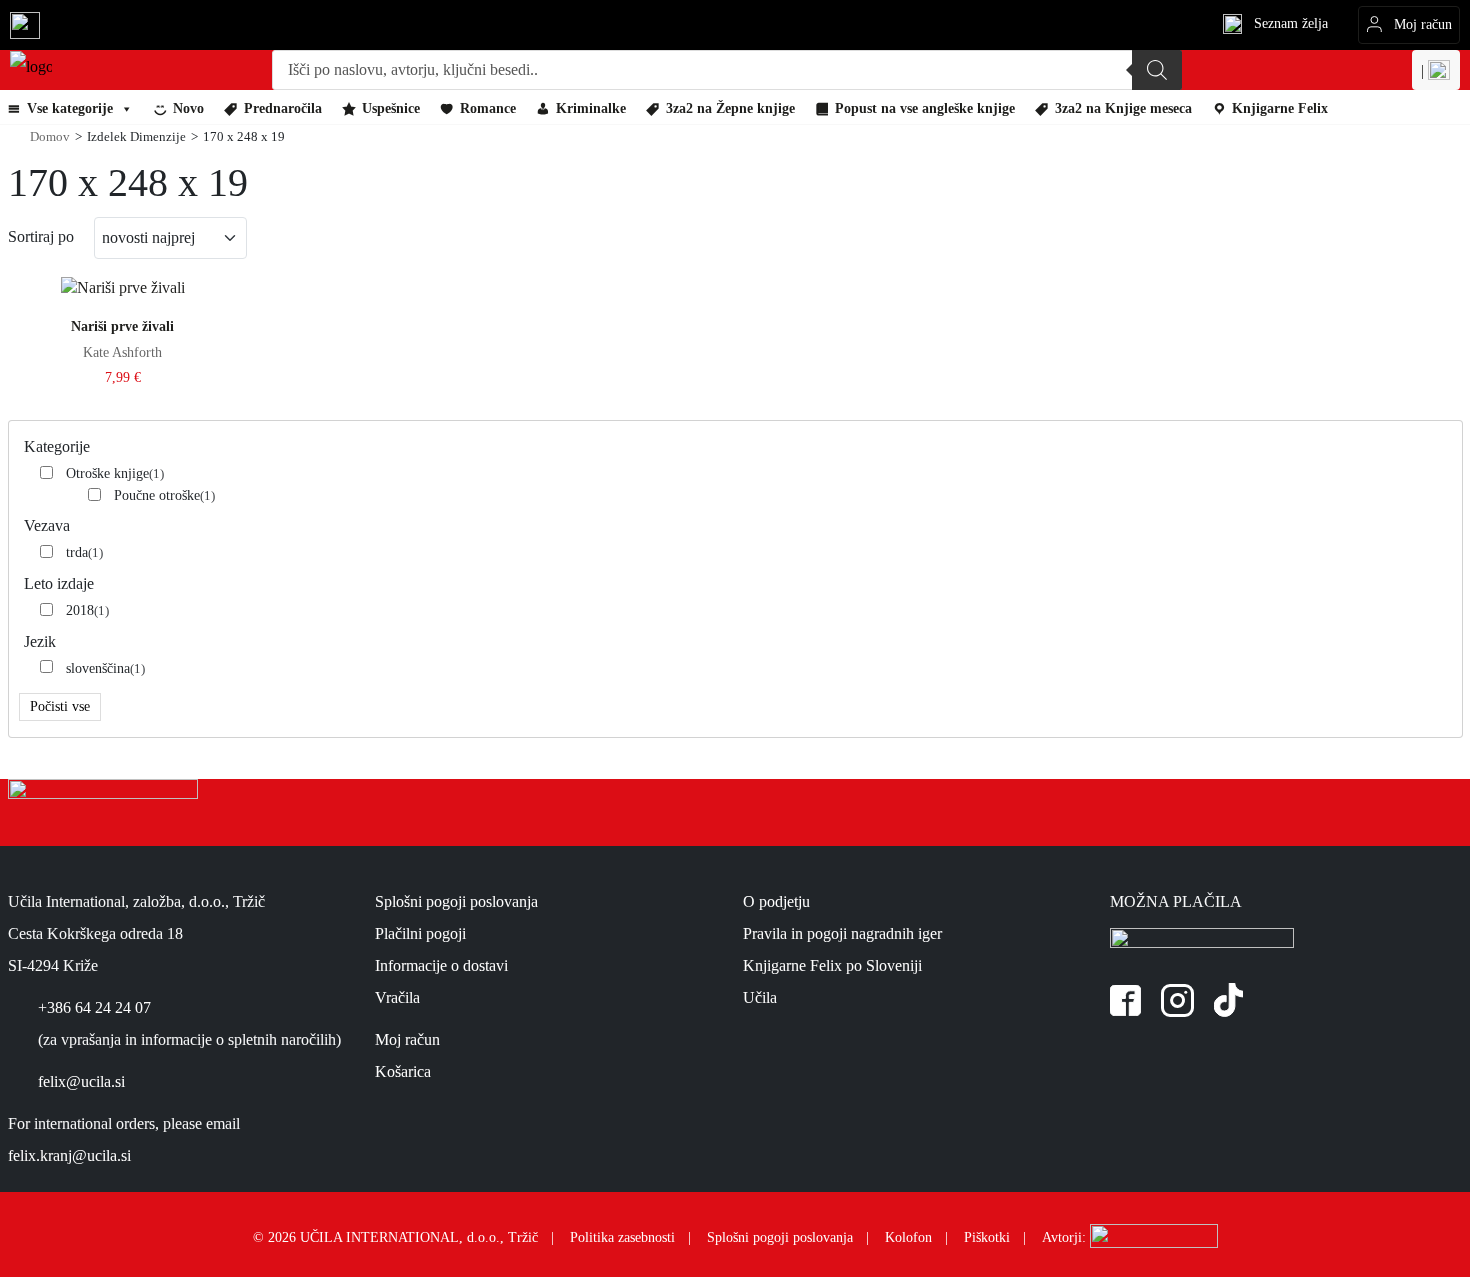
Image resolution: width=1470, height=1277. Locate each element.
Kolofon (908, 1237)
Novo (188, 108)
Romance (488, 108)
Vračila (397, 997)
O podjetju (776, 901)
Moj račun (407, 1039)
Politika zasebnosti (622, 1237)
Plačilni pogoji (420, 933)
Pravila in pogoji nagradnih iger (842, 933)
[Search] (1157, 70)
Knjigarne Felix (1280, 108)
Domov (50, 136)
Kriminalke (591, 108)
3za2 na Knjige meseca (1123, 108)
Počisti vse (60, 706)
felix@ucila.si (81, 1081)
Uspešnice (391, 108)
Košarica (403, 1071)
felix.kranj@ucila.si (69, 1155)
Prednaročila (283, 108)
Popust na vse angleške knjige (925, 108)
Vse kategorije (70, 108)
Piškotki (987, 1237)
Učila (760, 997)
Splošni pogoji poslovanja (456, 901)
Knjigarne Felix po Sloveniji (832, 965)
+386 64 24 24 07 (94, 1007)
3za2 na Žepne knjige (730, 108)
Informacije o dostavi (441, 965)
